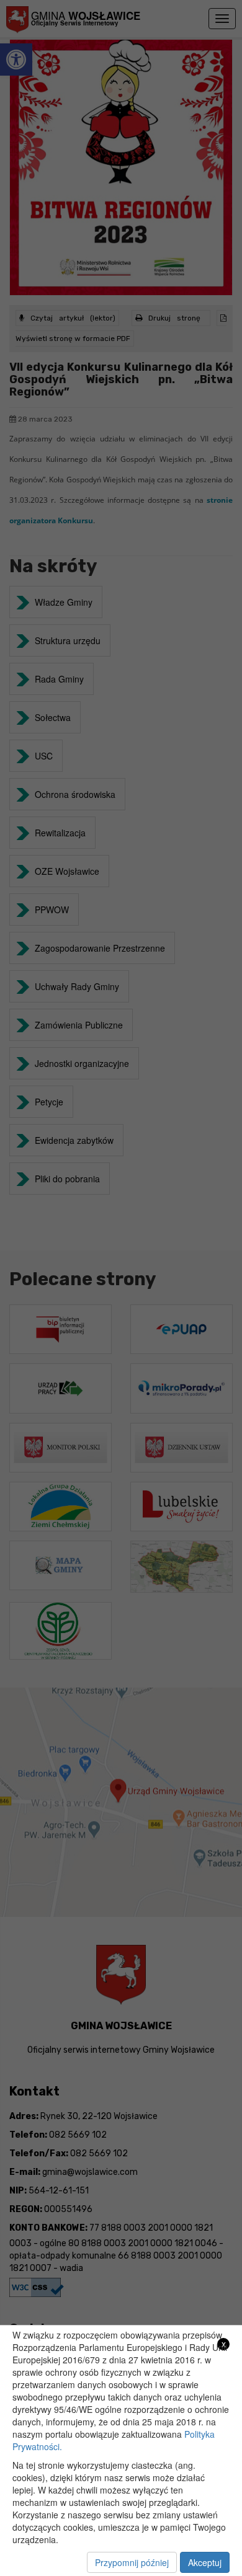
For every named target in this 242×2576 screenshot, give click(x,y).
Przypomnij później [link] (132, 2562)
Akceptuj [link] (205, 2562)
